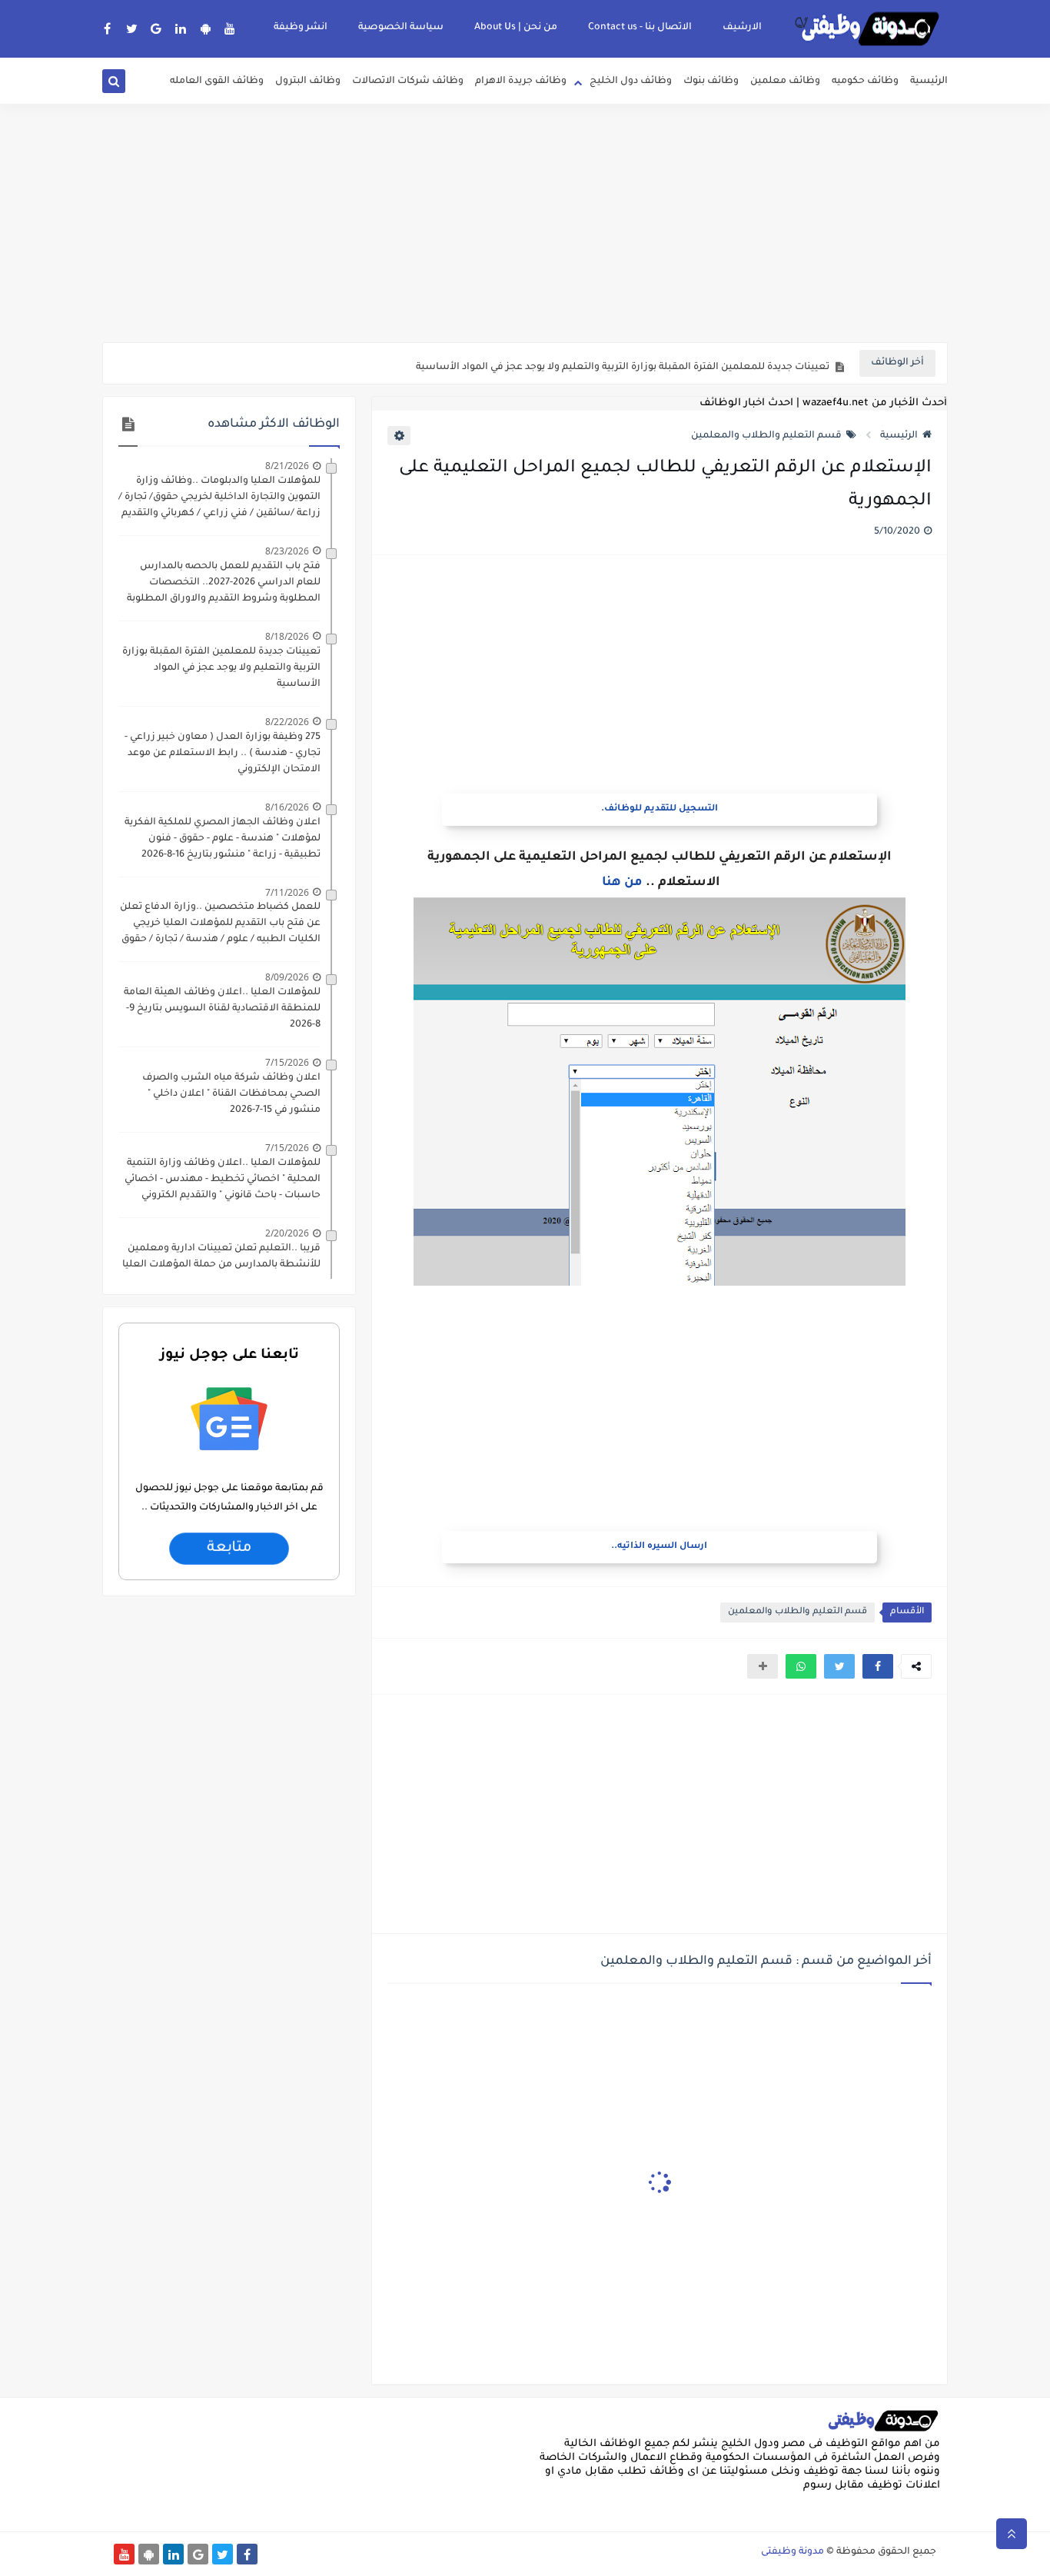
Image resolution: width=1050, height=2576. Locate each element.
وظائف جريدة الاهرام (521, 82)
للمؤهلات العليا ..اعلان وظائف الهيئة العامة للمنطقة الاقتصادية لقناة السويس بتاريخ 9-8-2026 (222, 1009)
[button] (878, 1666)
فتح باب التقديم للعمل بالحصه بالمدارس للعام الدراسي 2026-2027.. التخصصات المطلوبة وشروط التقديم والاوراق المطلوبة (224, 583)
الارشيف (742, 28)
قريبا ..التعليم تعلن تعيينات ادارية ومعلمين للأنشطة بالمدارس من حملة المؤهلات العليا (221, 1257)
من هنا (622, 883)
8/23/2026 (287, 551)
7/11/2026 (287, 892)
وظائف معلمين (785, 82)
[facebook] (107, 28)
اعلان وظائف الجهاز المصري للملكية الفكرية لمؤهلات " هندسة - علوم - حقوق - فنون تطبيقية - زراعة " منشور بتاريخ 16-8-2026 (223, 839)
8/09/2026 (287, 977)
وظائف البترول (308, 82)
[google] (156, 28)
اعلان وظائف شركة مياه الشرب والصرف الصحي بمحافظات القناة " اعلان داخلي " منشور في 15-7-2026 (231, 1094)
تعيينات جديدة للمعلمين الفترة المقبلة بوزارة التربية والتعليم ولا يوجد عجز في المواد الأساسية (623, 364)
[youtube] (230, 28)
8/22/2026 (287, 722)
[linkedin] (181, 28)
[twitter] (132, 28)
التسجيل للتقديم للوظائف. (660, 809)
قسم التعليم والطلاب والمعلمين (766, 436)
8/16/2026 (287, 807)
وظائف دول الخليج (631, 82)
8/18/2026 (287, 636)
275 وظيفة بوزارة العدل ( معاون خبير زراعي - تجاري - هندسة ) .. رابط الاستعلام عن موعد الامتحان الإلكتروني (223, 754)
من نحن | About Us (516, 28)
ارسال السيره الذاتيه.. (659, 1547)
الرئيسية (929, 82)
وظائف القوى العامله (217, 82)
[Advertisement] (525, 223)
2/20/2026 (287, 1233)
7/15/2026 (287, 1062)
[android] (206, 28)
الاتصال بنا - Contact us (640, 28)
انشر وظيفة (301, 28)
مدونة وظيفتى (792, 2552)
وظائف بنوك (711, 82)
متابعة (229, 1549)
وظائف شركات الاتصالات (408, 82)
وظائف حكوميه (865, 82)
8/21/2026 (287, 466)
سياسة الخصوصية (401, 28)
